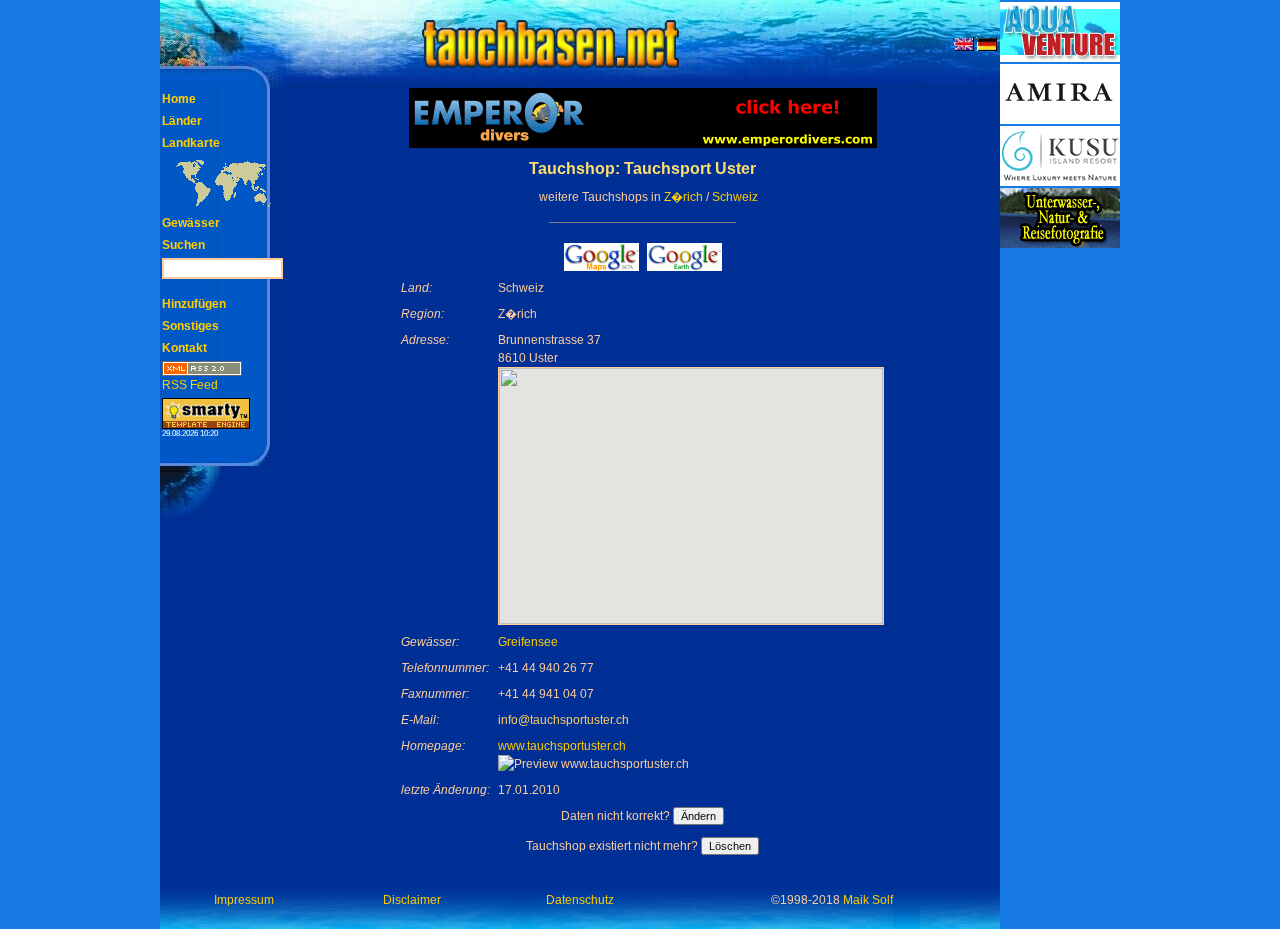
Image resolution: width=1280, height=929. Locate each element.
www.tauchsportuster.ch (562, 746)
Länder (182, 121)
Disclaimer (412, 900)
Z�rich (683, 197)
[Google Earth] (684, 265)
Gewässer (191, 223)
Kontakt (184, 348)
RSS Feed (190, 385)
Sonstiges (190, 326)
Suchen (183, 245)
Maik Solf (868, 900)
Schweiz (735, 197)
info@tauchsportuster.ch (563, 720)
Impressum (244, 900)
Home (179, 99)
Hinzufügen (194, 304)
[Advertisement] (1060, 550)
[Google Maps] (601, 265)
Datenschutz (580, 900)
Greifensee (528, 642)
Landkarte (191, 143)
